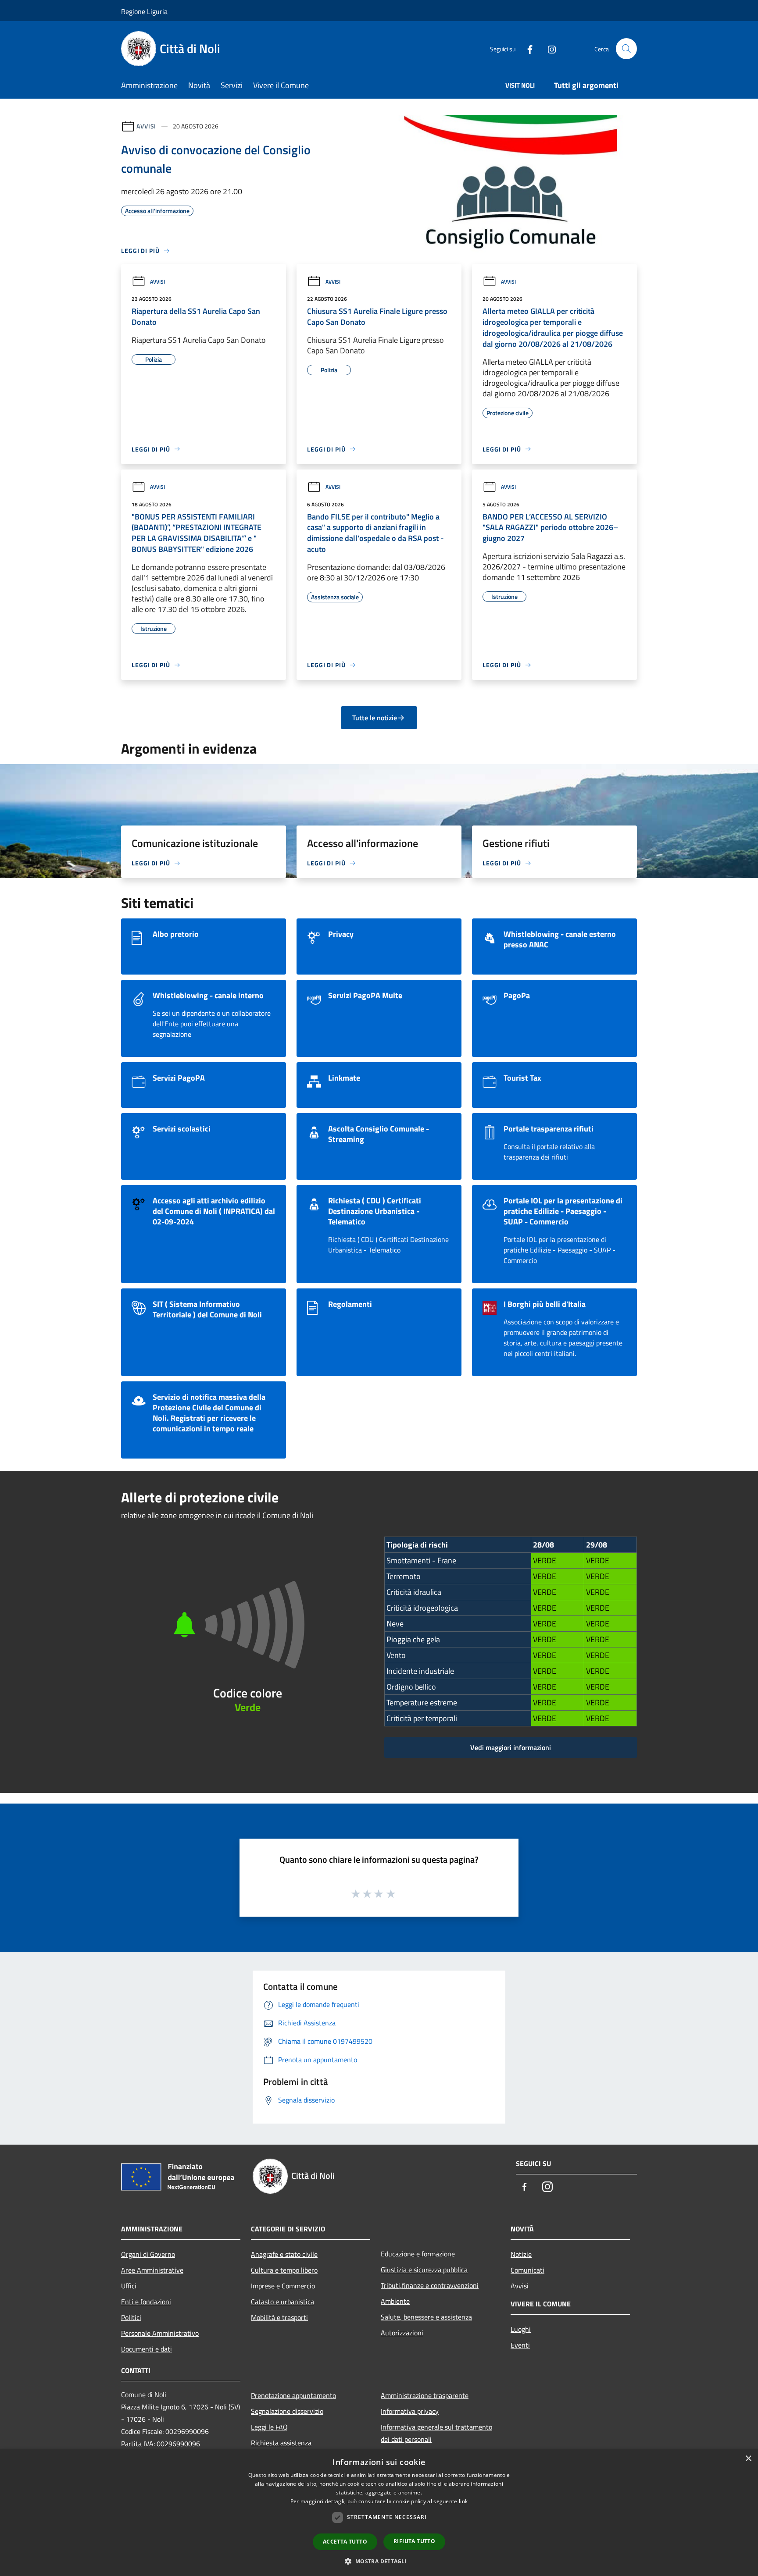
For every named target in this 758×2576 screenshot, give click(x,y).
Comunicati (527, 2270)
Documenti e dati (147, 2349)
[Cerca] (626, 49)
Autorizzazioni (402, 2333)
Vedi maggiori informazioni (511, 1747)
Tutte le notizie (375, 718)
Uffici (129, 2286)
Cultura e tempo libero (284, 2270)
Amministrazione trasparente (425, 2395)
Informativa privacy (410, 2411)
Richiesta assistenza (281, 2443)
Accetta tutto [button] (345, 2542)
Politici (131, 2317)
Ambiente (395, 2301)
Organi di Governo (148, 2254)
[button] (379, 2561)
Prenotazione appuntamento (293, 2395)
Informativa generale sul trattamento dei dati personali (436, 2433)
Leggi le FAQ (269, 2427)
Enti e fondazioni (146, 2302)
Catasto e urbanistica (282, 2302)
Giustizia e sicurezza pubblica (424, 2270)
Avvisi (146, 126)
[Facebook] (526, 48)
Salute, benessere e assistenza (426, 2317)
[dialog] (379, 2513)
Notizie (521, 2254)
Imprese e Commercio (283, 2286)
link (463, 2501)
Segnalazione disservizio (287, 2411)
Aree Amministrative (152, 2270)
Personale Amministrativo (160, 2333)
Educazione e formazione (418, 2254)
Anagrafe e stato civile (284, 2254)
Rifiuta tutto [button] (414, 2541)
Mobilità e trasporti (279, 2317)
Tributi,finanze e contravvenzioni (430, 2285)
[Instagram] (548, 48)
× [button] (748, 2459)
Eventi (520, 2345)
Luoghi (521, 2329)
